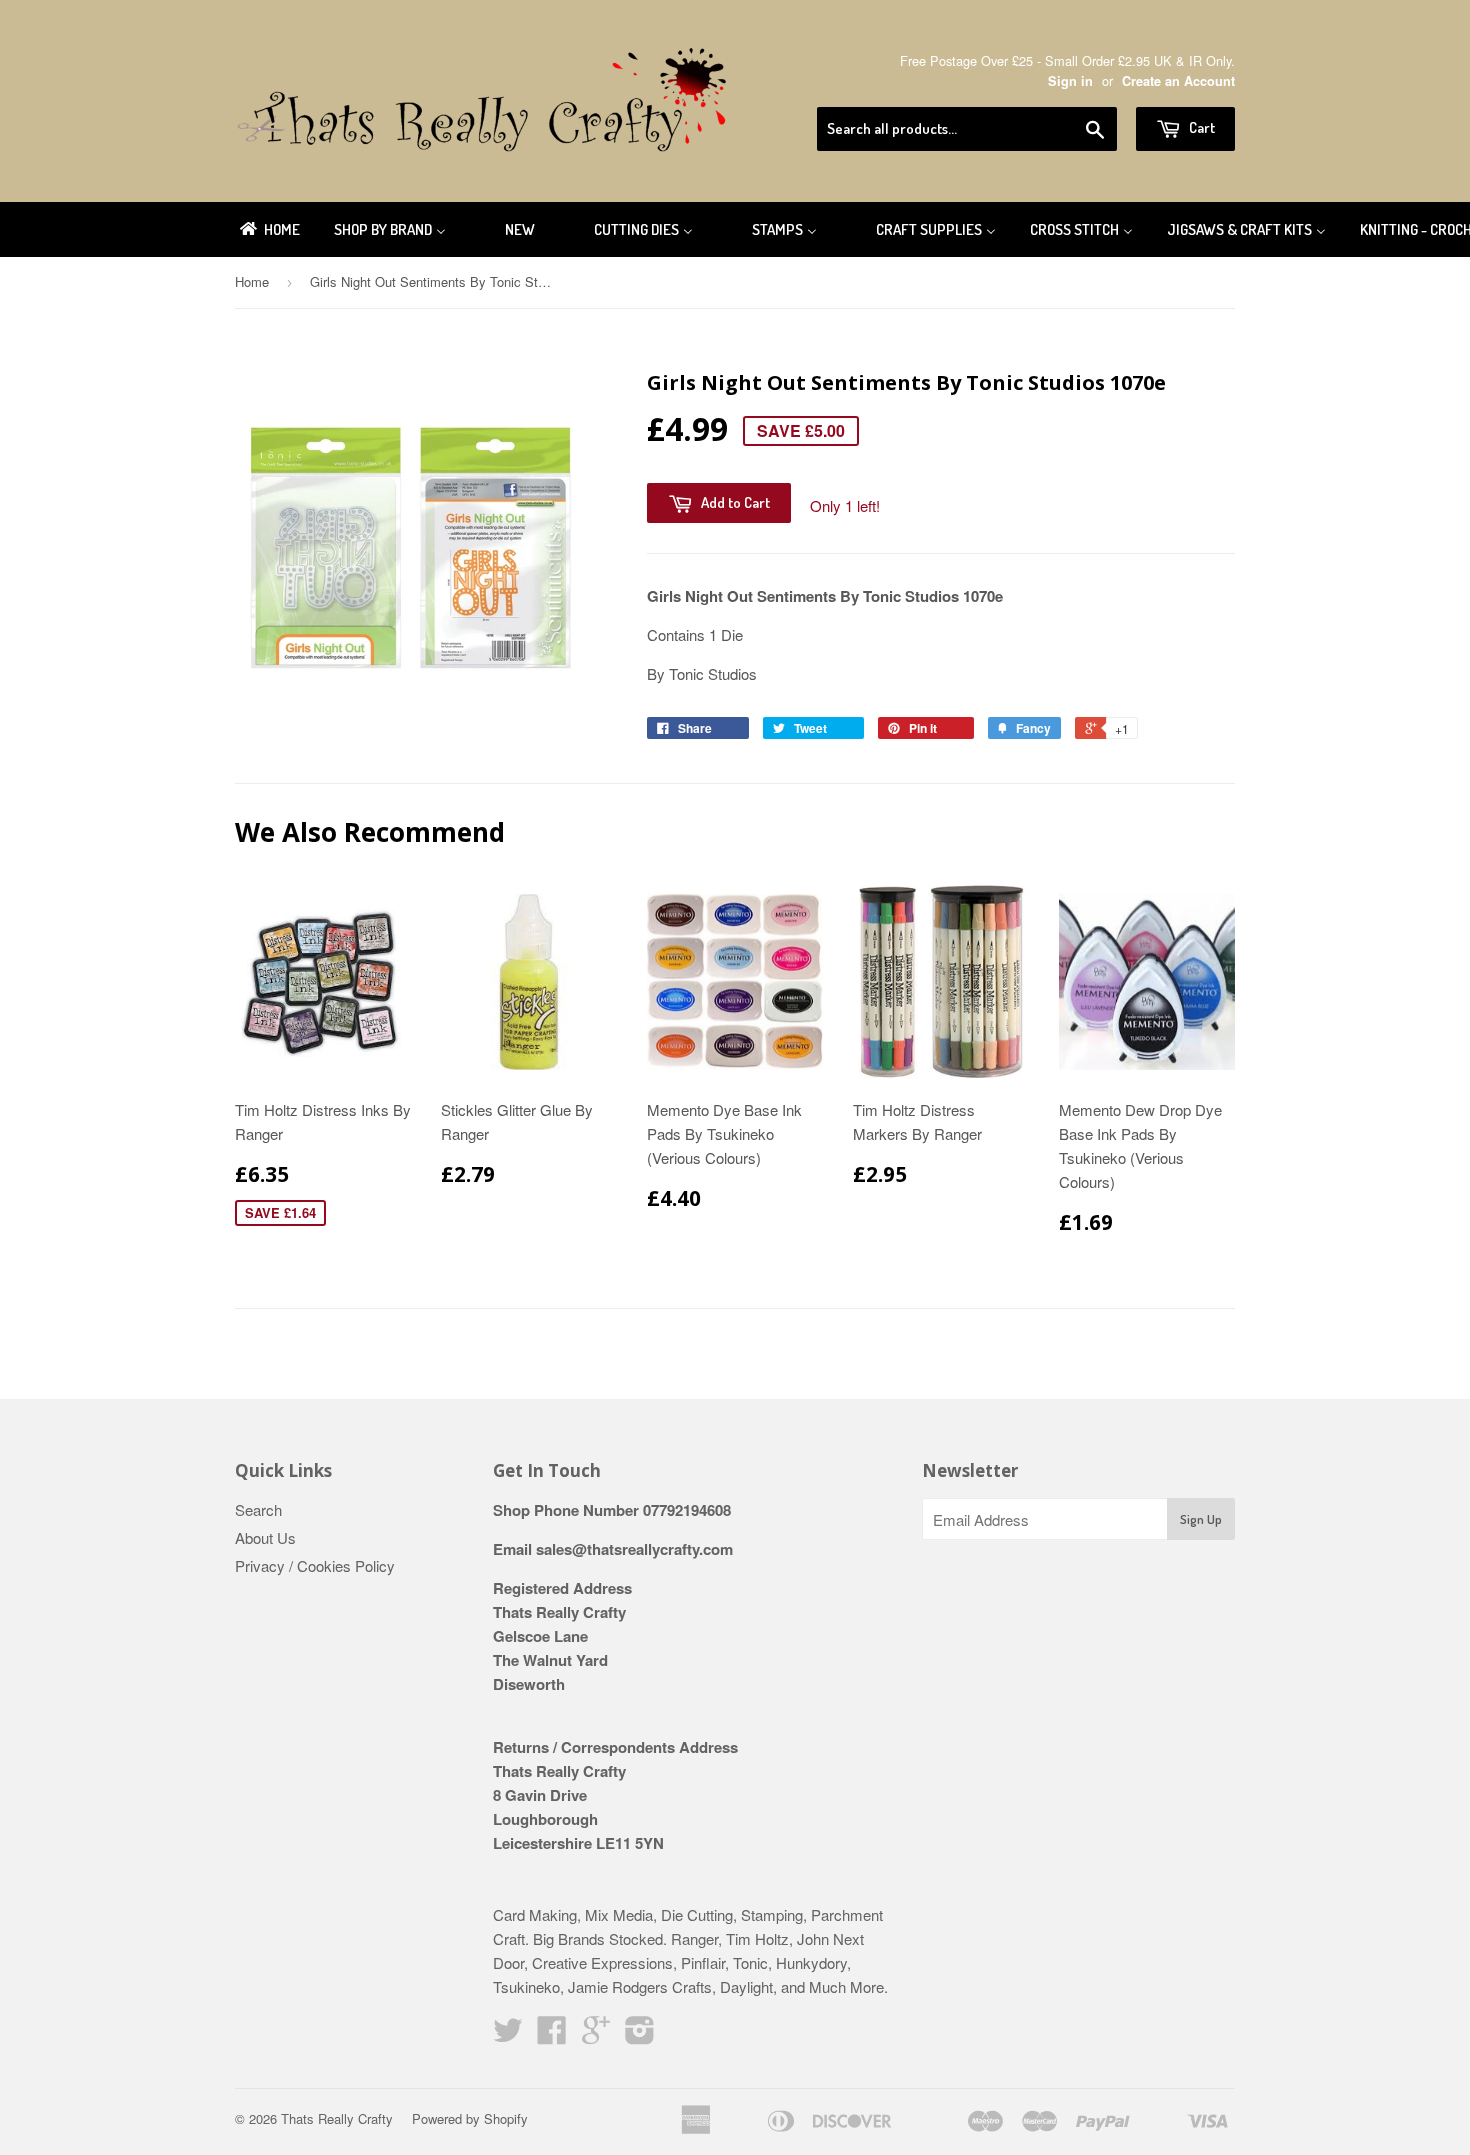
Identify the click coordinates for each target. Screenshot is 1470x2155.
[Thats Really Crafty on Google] (596, 2035)
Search (258, 1509)
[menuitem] (268, 229)
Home (252, 281)
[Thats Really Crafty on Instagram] (640, 2035)
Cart (1200, 127)
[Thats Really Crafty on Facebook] (552, 2035)
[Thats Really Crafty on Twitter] (508, 2035)
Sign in (1070, 81)
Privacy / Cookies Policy (315, 1565)
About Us (265, 1537)
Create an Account (1178, 81)
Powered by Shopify (470, 2118)
